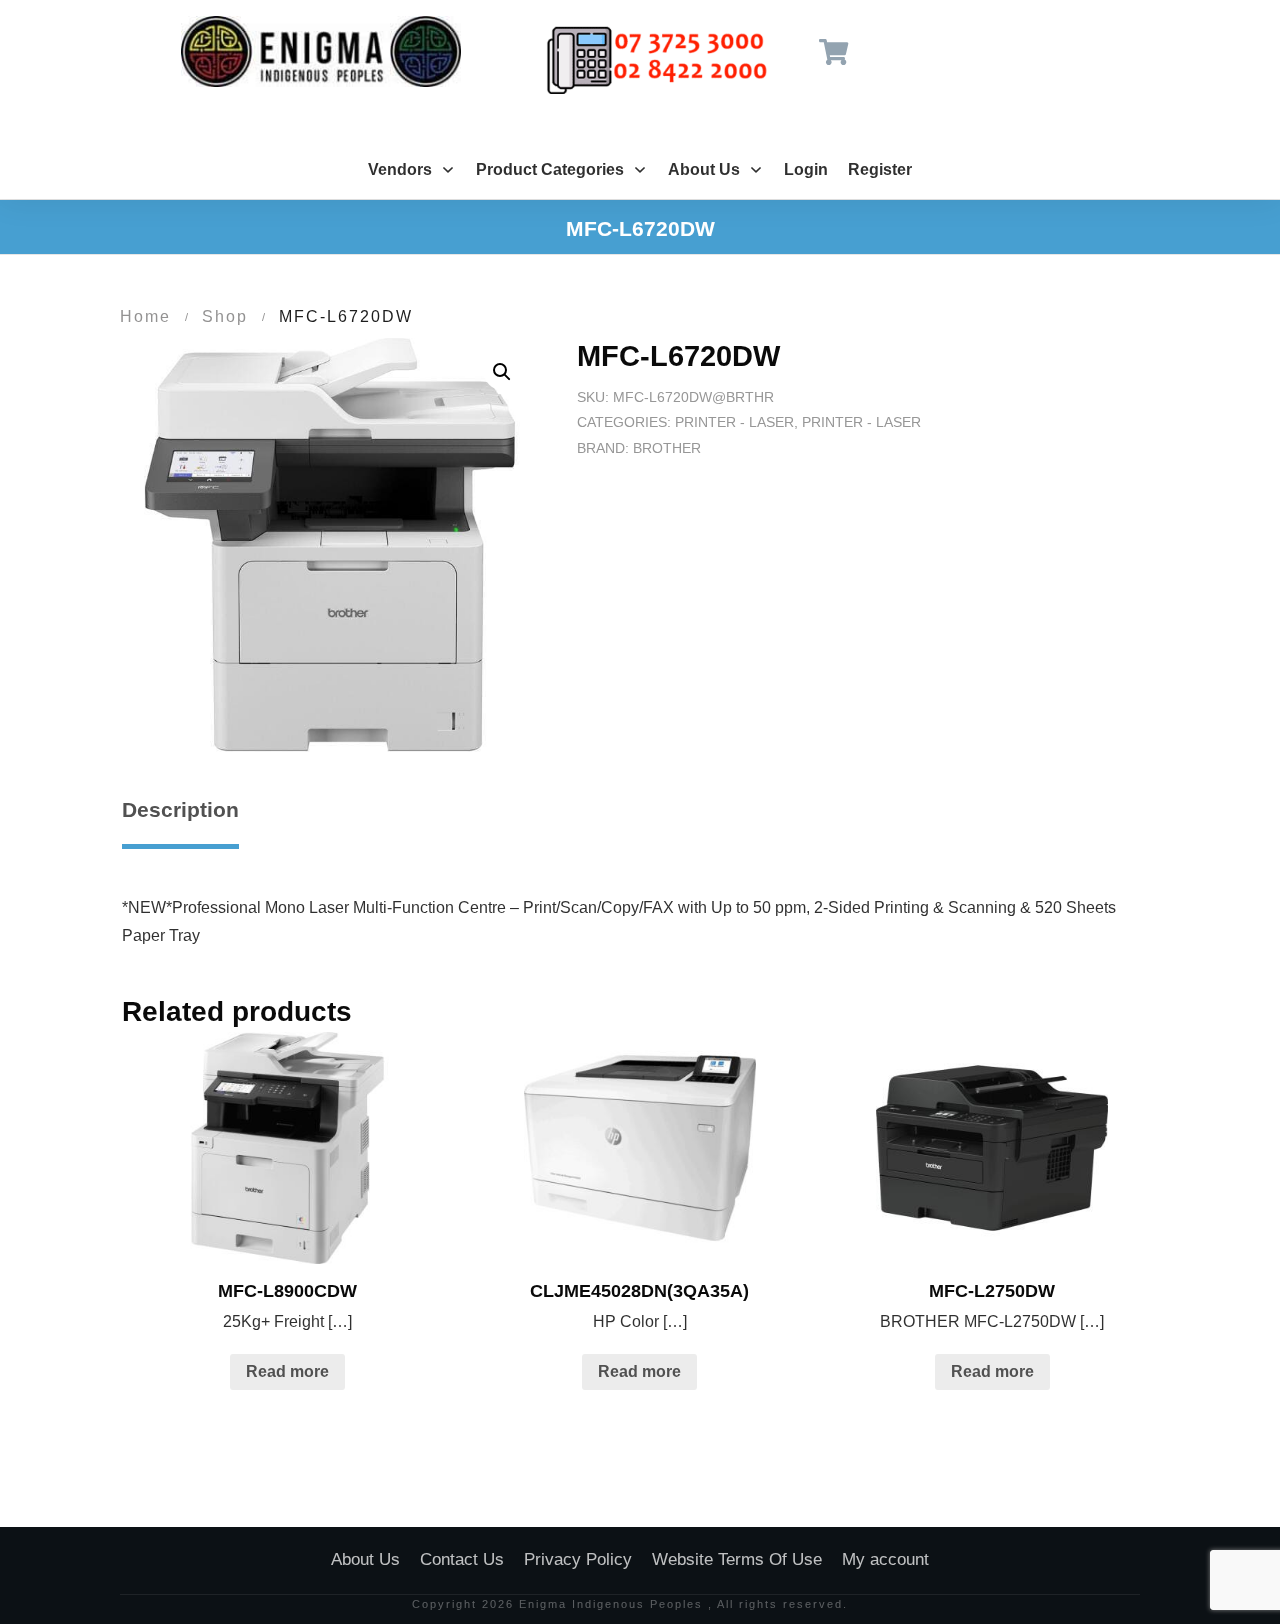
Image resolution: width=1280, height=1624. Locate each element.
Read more (287, 1371)
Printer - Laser (734, 422)
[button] (502, 372)
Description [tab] (180, 809)
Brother (667, 448)
